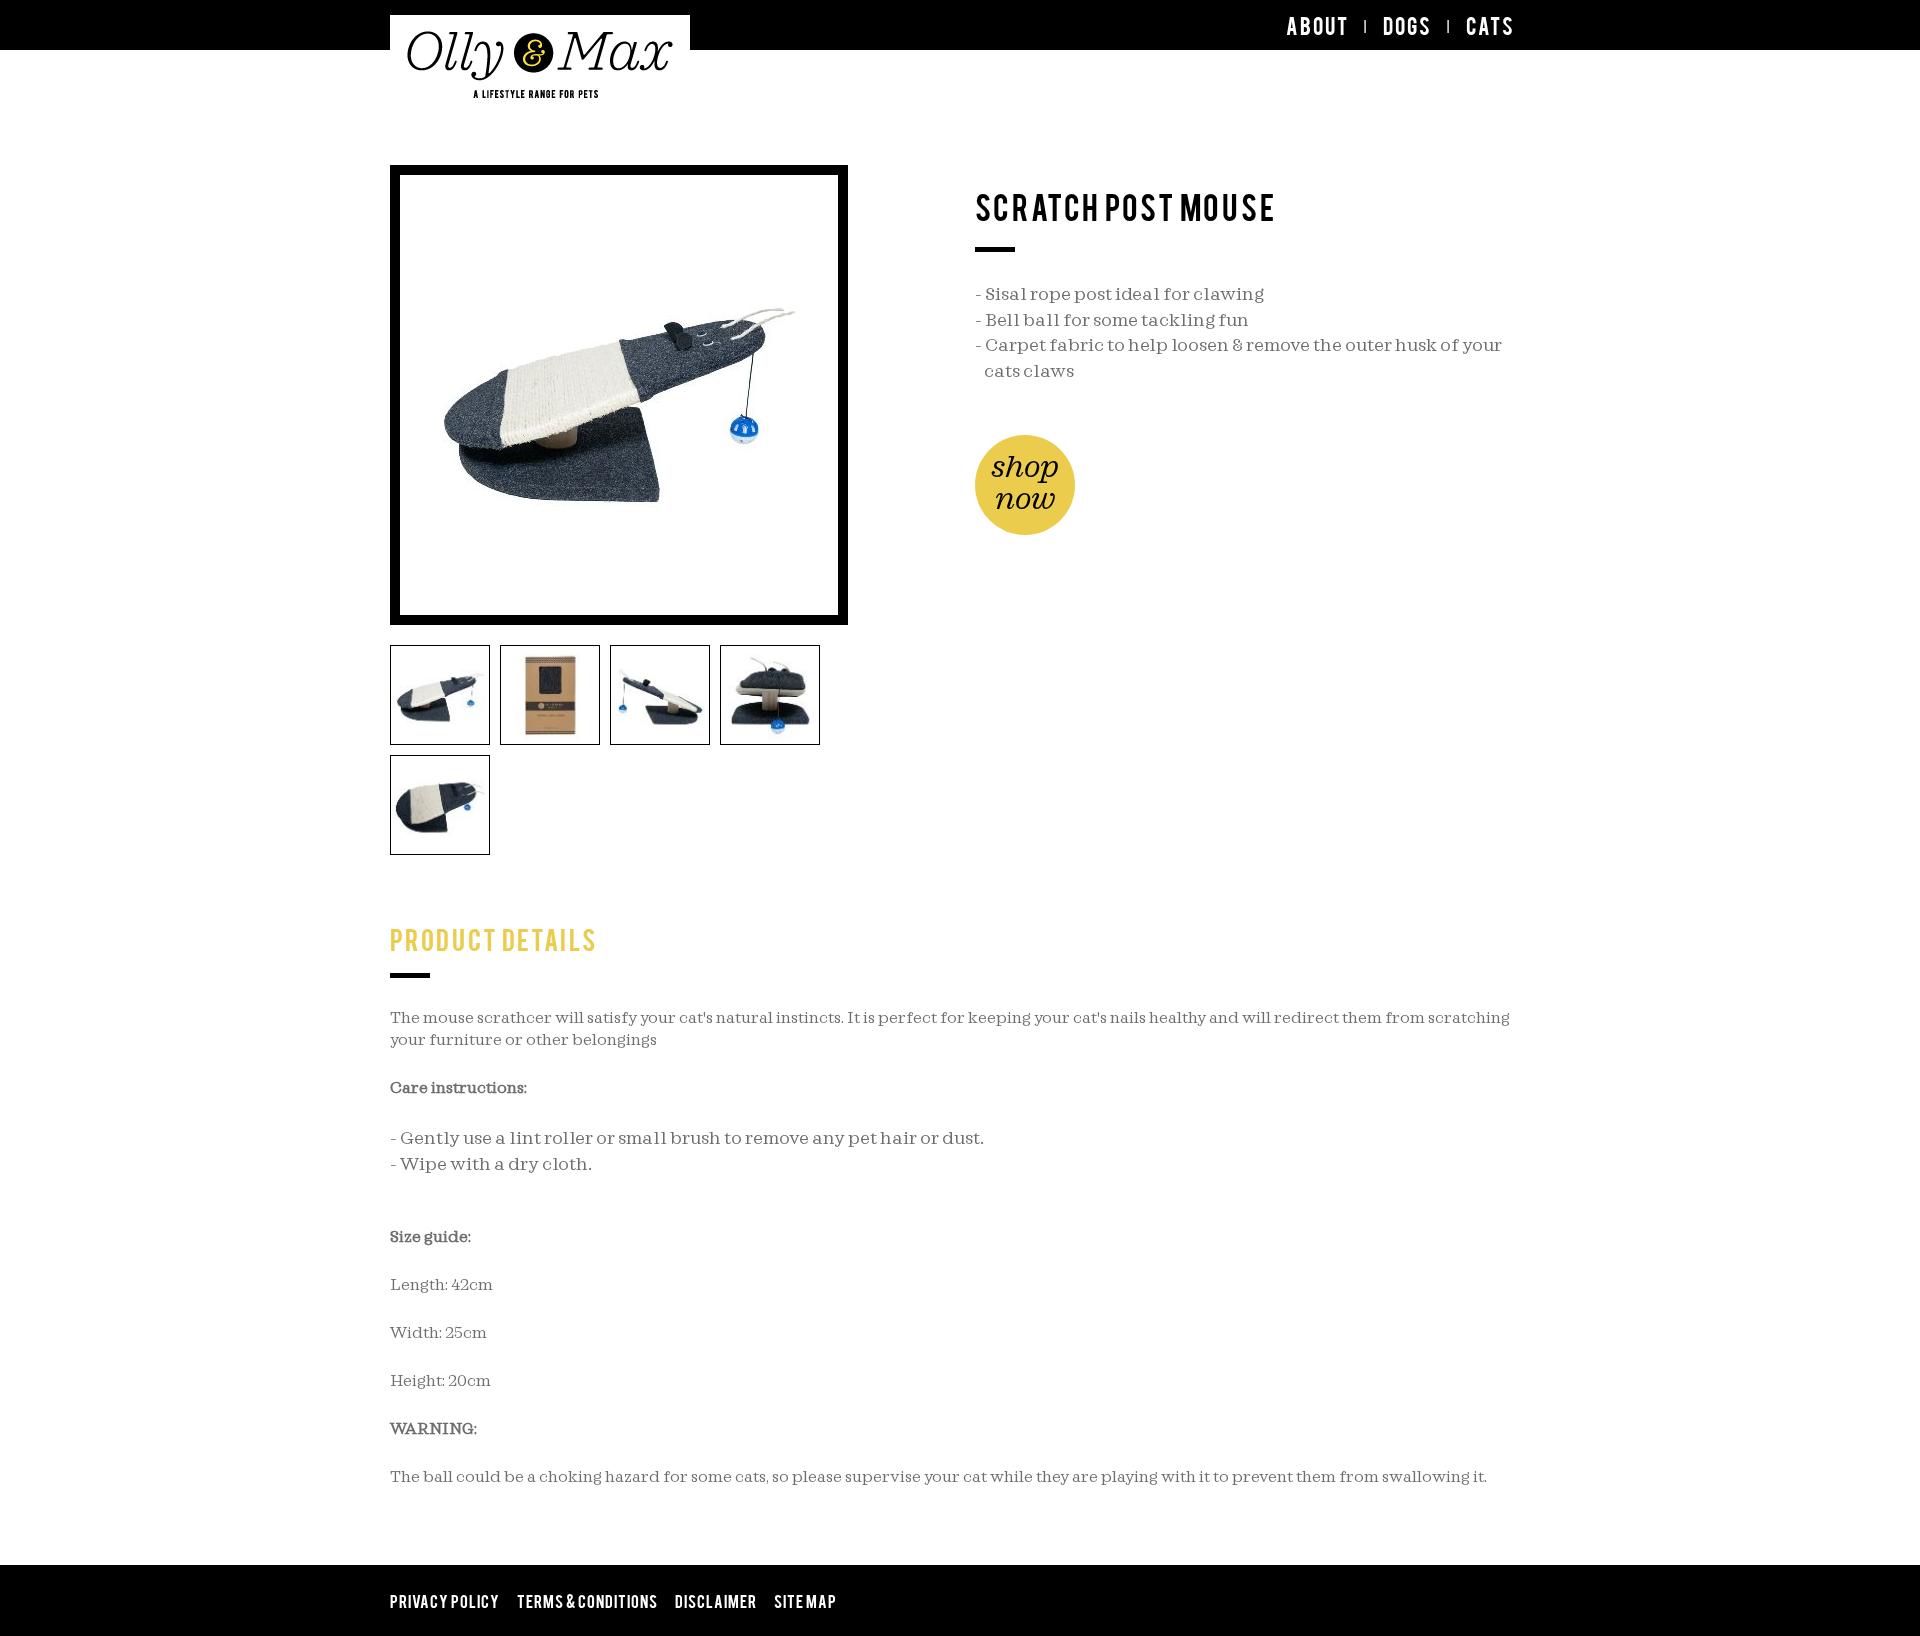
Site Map (805, 1600)
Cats (1490, 25)
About (1317, 25)
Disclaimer (716, 1600)
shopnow (1025, 484)
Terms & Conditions (587, 1600)
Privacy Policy (445, 1600)
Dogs (1407, 25)
